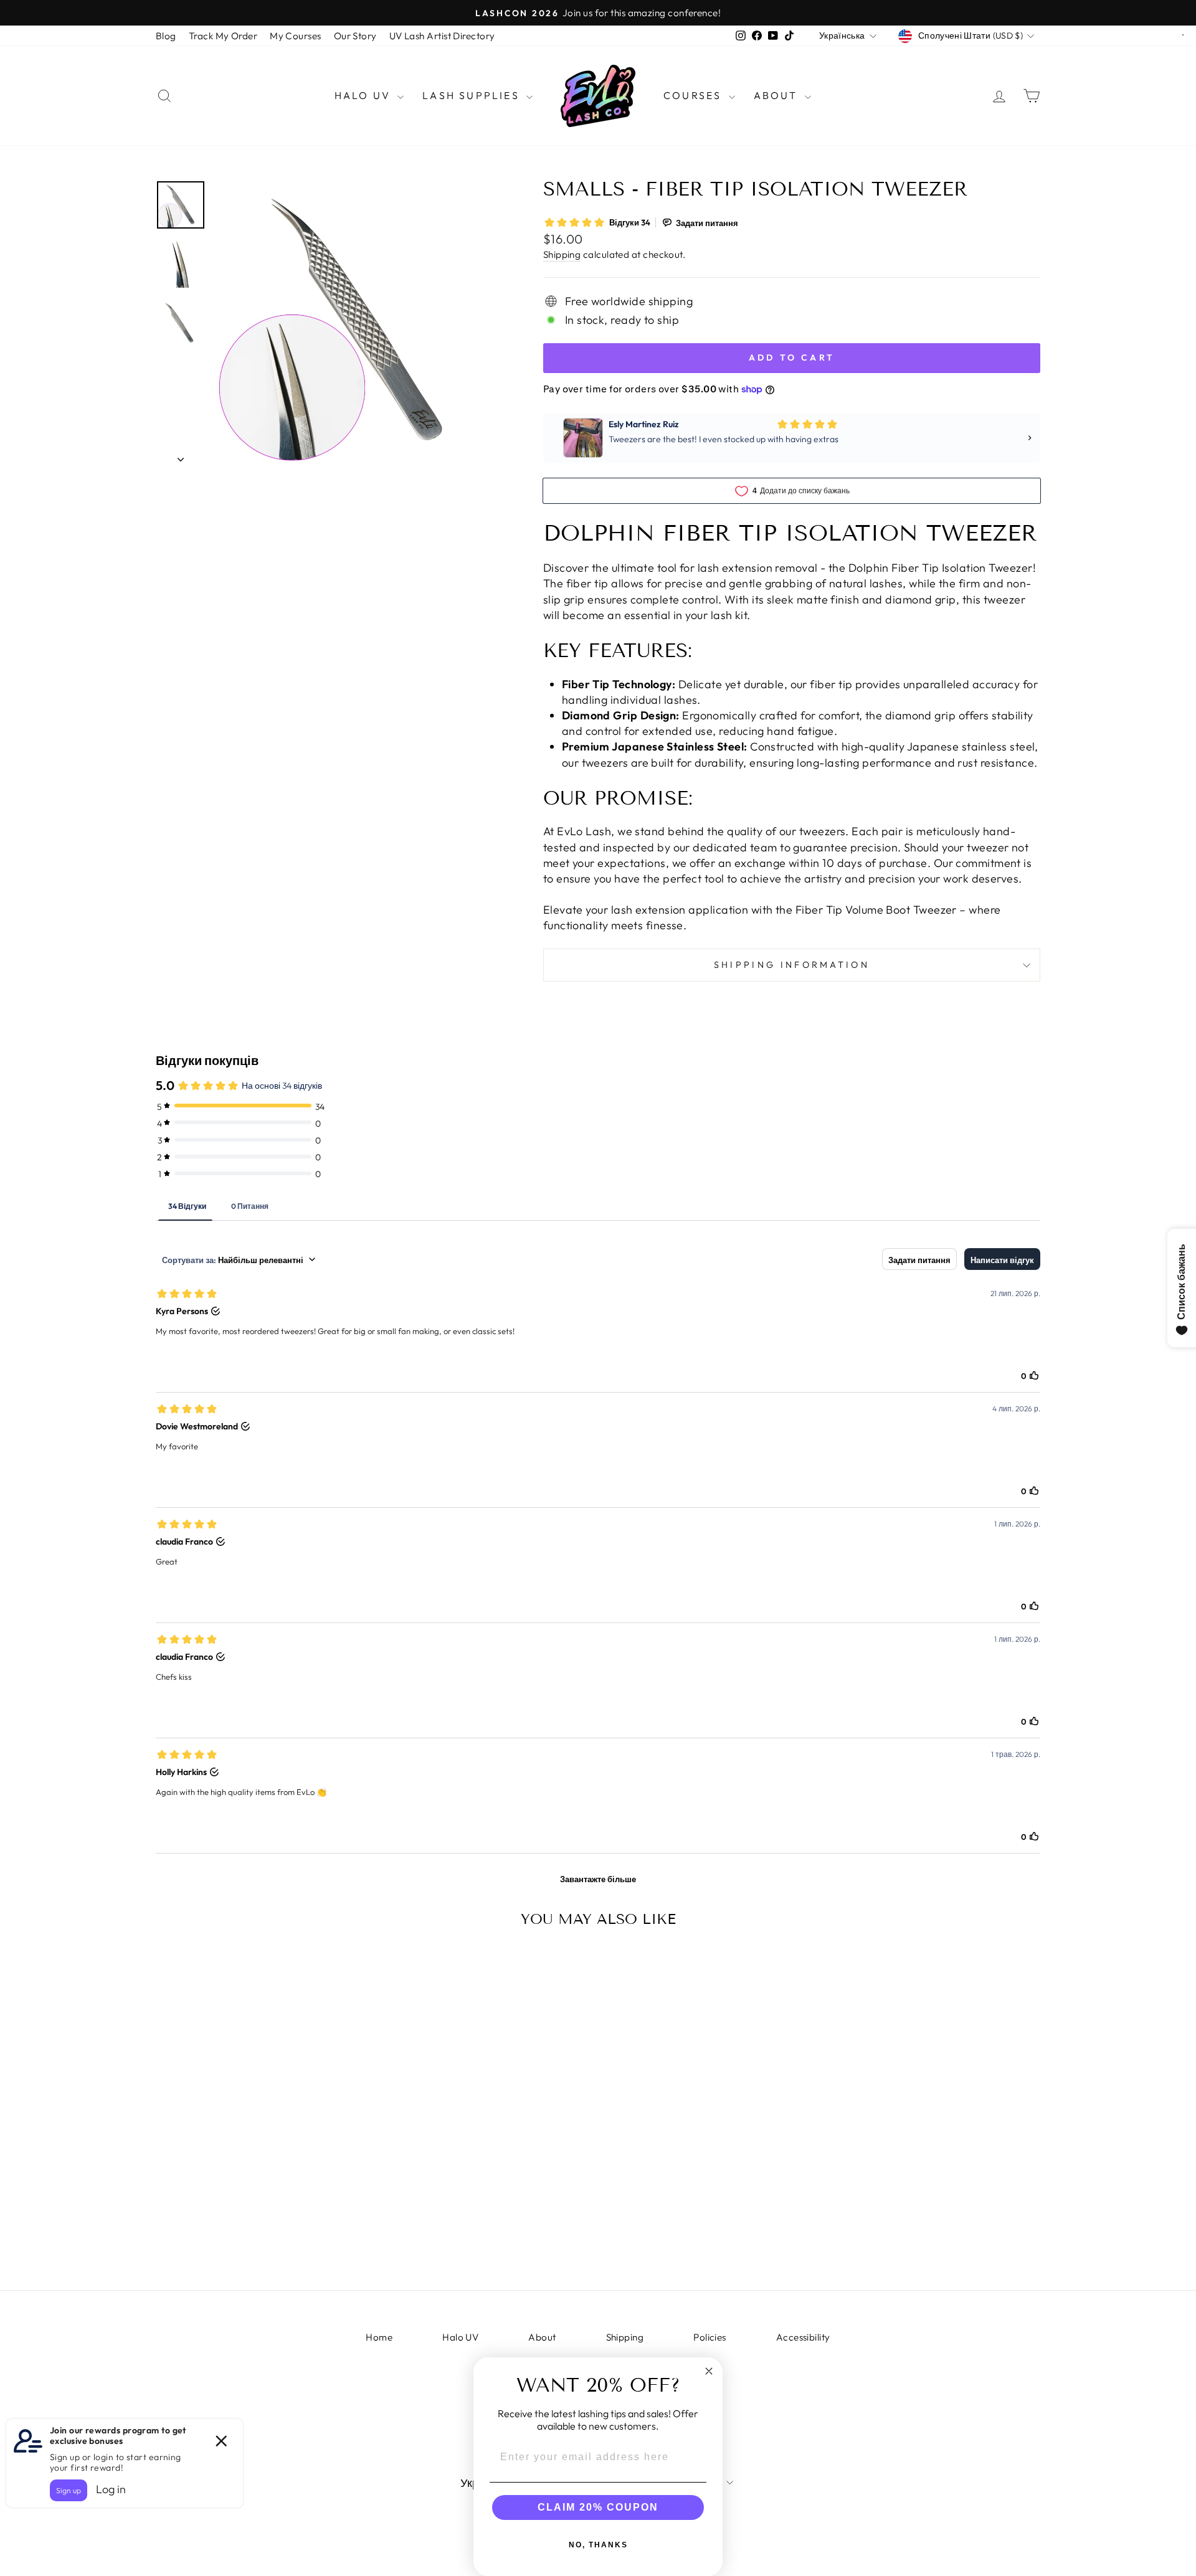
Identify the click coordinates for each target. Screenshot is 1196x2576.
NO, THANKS (598, 2545)
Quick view (261, 2153)
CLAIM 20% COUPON (598, 2507)
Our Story (355, 36)
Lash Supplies (473, 95)
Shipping (562, 254)
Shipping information (792, 965)
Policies (710, 2337)
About (778, 95)
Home (379, 2337)
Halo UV (365, 95)
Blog (166, 36)
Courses (695, 95)
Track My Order (223, 36)
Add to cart (261, 2247)
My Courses (296, 36)
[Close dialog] (709, 2371)
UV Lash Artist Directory (442, 36)
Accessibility (803, 2337)
